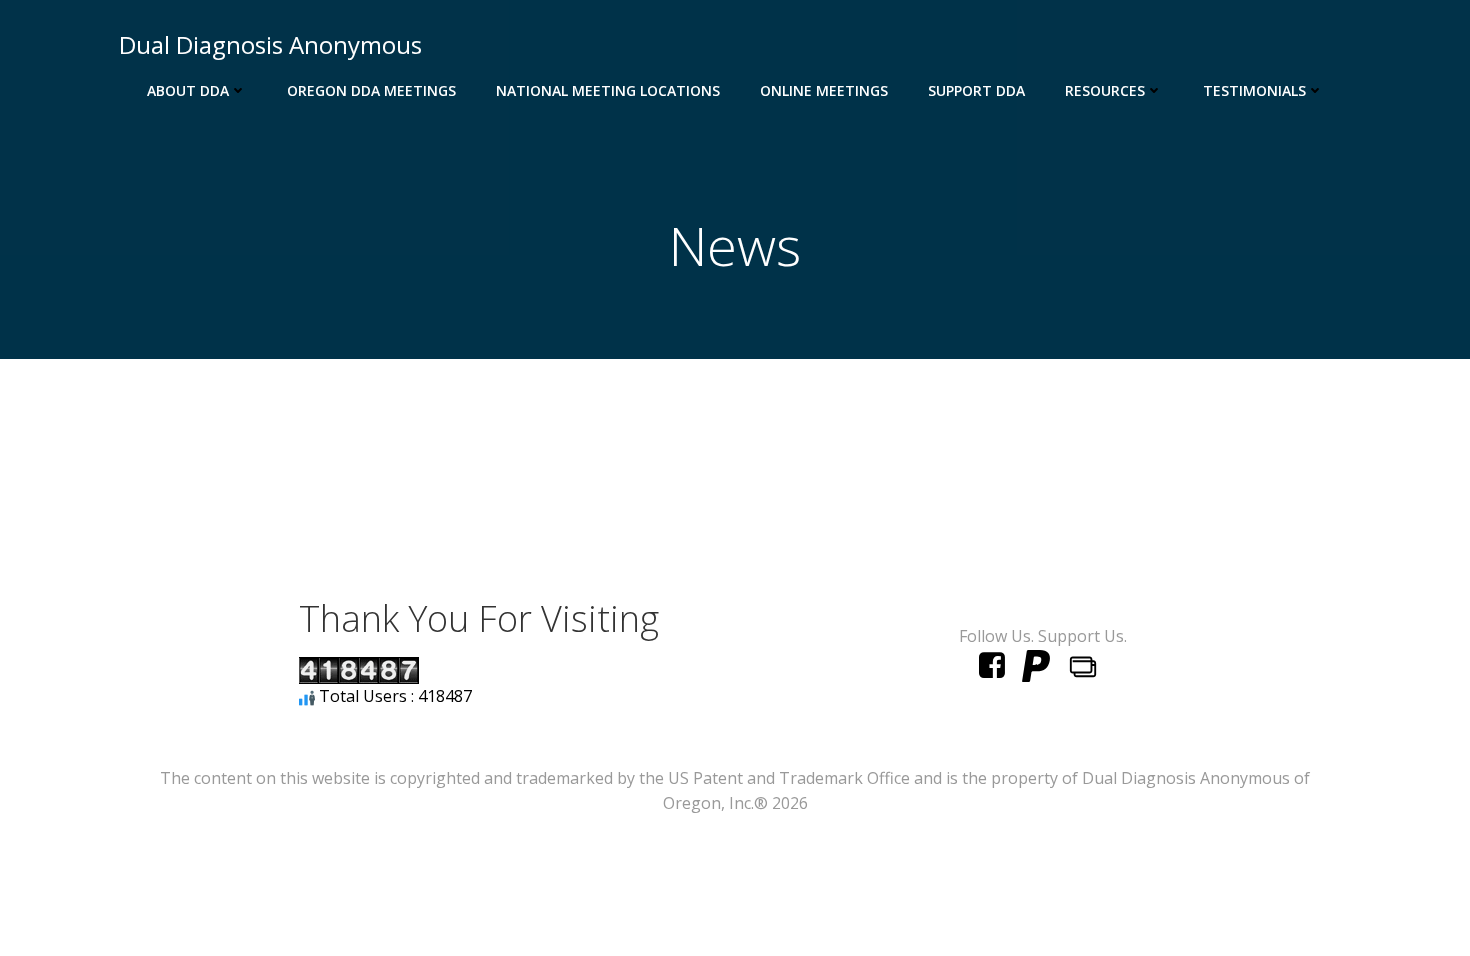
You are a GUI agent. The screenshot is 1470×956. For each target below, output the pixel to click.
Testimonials (1254, 90)
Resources (1105, 90)
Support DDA (976, 90)
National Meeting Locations (608, 90)
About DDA (188, 90)
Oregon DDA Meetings (371, 90)
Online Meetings (824, 90)
